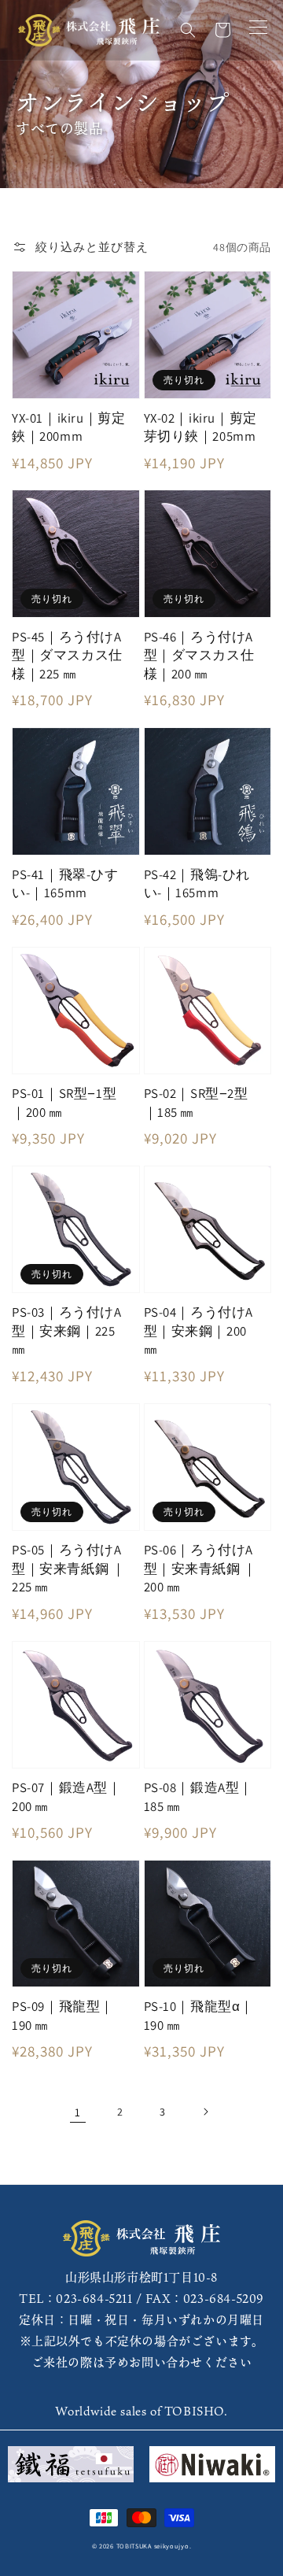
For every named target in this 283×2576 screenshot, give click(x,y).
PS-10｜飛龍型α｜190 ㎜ (199, 2016)
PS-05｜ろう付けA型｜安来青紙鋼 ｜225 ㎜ (68, 1568)
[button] (188, 30)
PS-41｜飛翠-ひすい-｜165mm (65, 884)
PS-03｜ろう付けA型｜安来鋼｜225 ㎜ (67, 1331)
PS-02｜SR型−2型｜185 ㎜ (196, 1103)
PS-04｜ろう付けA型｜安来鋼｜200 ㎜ (199, 1331)
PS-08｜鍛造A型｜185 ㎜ (199, 1797)
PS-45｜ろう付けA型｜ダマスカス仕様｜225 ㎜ (67, 655)
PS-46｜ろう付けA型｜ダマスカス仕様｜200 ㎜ (199, 655)
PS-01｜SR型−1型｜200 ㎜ (64, 1103)
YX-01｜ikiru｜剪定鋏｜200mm (68, 427)
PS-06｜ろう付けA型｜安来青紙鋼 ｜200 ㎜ (200, 1568)
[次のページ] (205, 2112)
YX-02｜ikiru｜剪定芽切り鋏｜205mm (200, 427)
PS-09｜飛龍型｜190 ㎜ (63, 2016)
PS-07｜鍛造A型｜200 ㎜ (67, 1797)
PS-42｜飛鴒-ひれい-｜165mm (197, 884)
